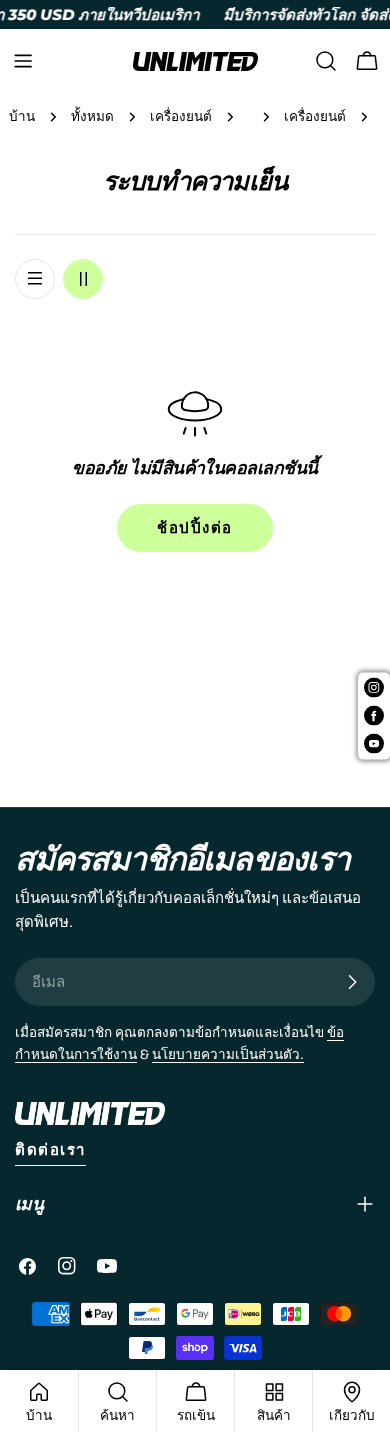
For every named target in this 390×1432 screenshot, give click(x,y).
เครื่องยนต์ (181, 116)
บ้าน (22, 116)
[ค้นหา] (326, 61)
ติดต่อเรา (50, 1150)
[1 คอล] (35, 279)
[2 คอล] (83, 279)
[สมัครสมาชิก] (352, 982)
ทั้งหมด (92, 116)
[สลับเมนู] (23, 61)
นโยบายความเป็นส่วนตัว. (228, 1054)
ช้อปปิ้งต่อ (195, 528)
